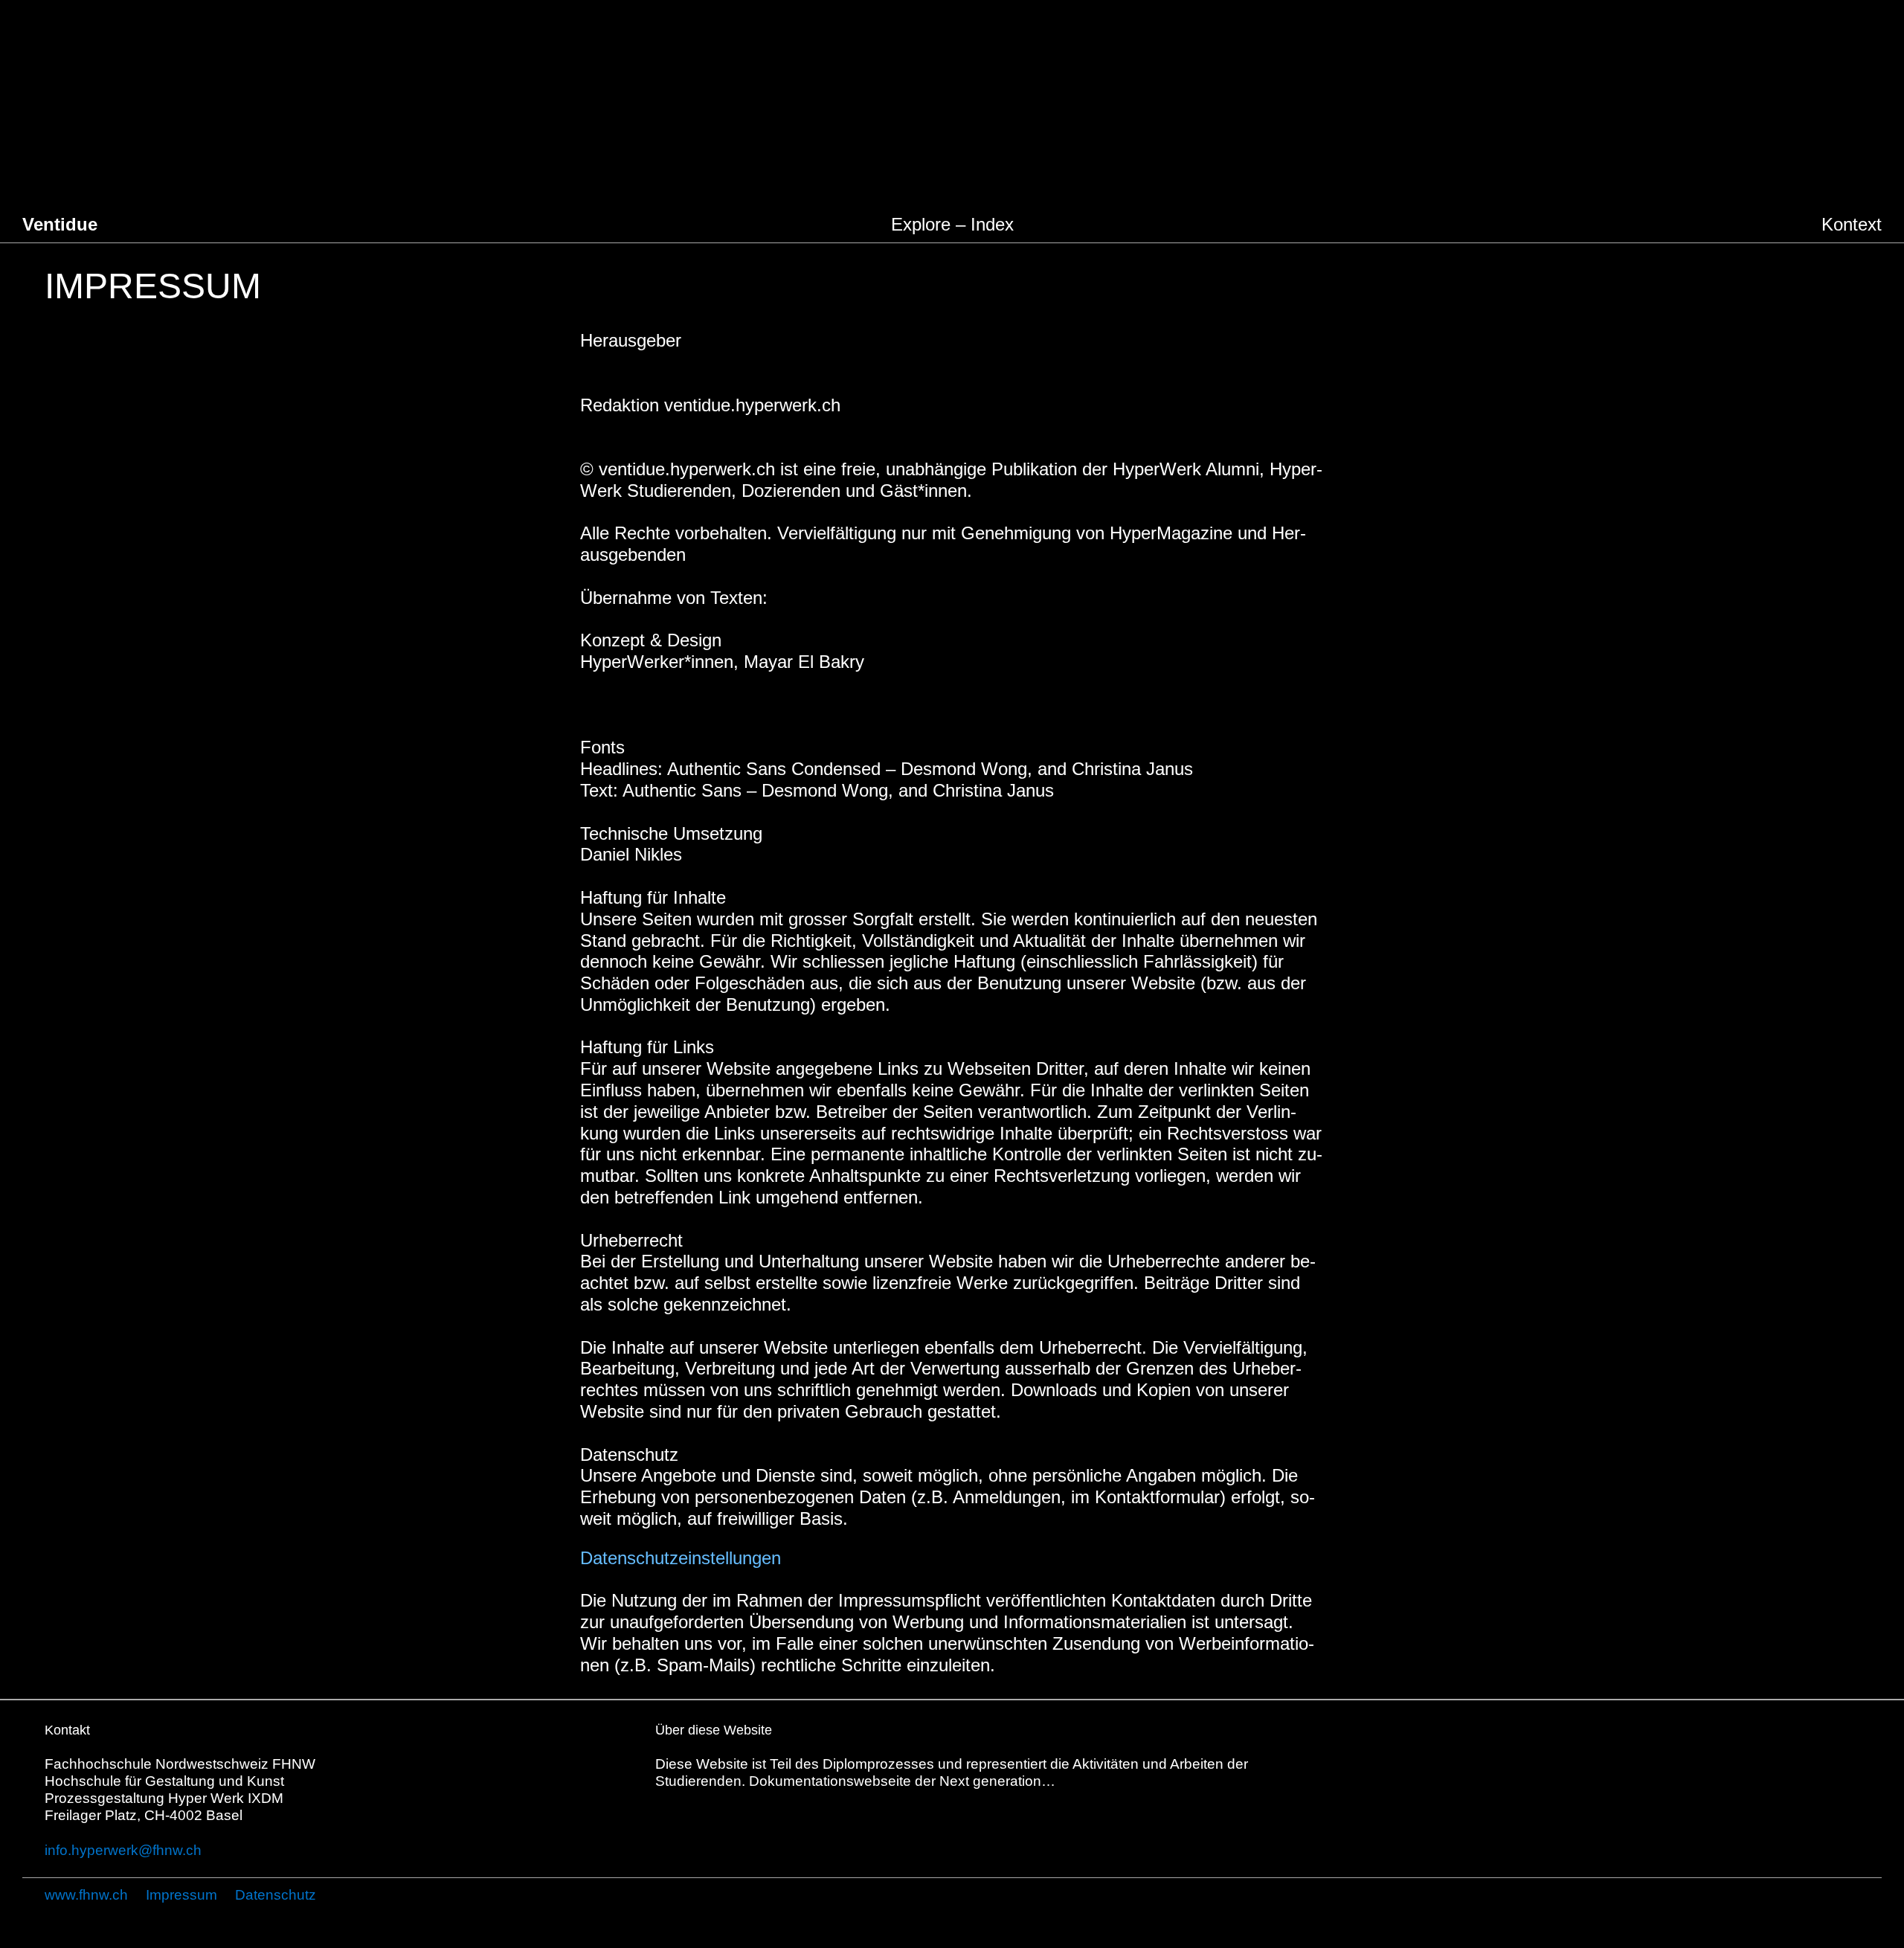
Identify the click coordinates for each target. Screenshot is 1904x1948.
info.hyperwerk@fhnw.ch (123, 1850)
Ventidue (60, 224)
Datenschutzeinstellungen (681, 1558)
